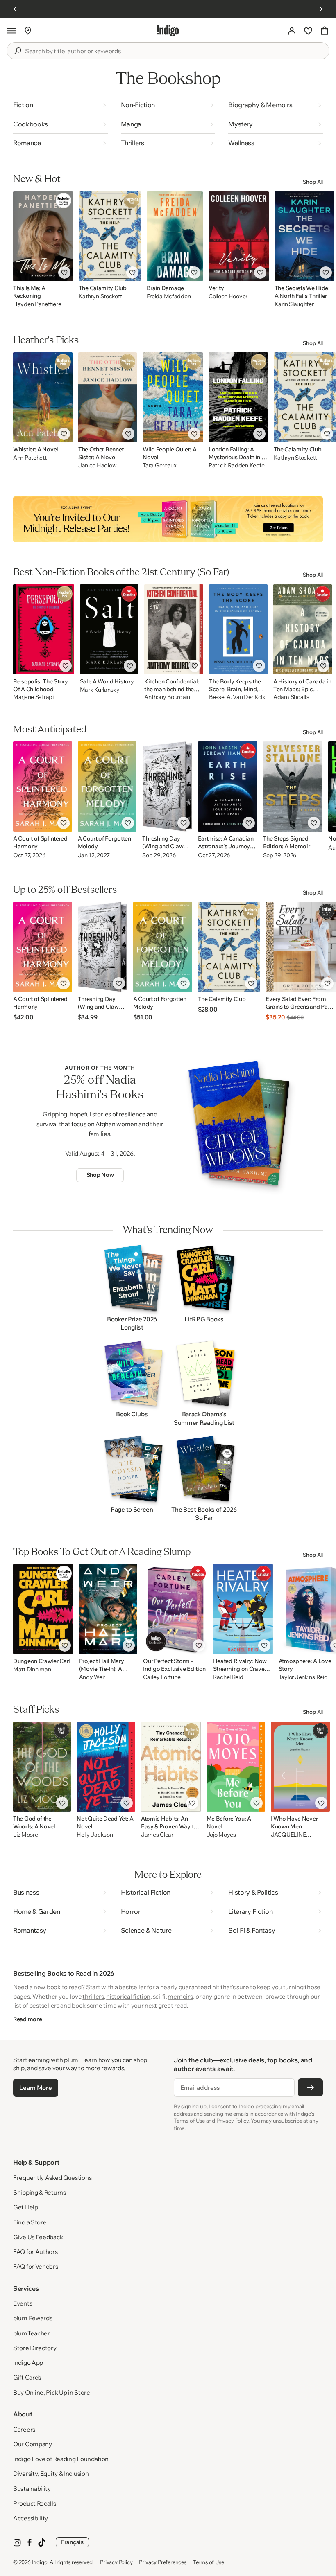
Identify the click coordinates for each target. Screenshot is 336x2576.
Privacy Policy (116, 2562)
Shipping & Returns (40, 2192)
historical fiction (128, 1996)
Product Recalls (35, 2503)
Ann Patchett (30, 458)
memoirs (180, 1996)
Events (23, 2303)
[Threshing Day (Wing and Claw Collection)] (167, 787)
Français (72, 2542)
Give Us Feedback (38, 2237)
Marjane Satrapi (33, 697)
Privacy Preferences (162, 2562)
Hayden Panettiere (37, 304)
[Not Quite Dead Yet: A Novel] (106, 1767)
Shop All (313, 182)
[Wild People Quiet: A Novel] (173, 397)
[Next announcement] (321, 9)
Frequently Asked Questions (52, 2178)
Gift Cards (27, 2377)
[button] (11, 31)
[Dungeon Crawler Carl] (43, 1609)
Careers (24, 2429)
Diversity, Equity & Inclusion (51, 2473)
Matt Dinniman (32, 1669)
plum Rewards (33, 2318)
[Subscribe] (310, 2087)
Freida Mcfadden (169, 296)
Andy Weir (92, 1677)
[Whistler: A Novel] (43, 397)
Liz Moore (25, 1835)
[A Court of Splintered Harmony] (43, 787)
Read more (27, 2019)
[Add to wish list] (64, 273)
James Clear (157, 1835)
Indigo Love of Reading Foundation (61, 2459)
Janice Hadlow (97, 465)
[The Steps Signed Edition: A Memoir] (293, 787)
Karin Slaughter (294, 304)
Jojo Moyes (221, 1835)
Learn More (35, 2088)
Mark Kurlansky (100, 690)
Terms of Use (209, 2562)
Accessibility (31, 2518)
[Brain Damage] (175, 236)
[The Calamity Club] (110, 236)
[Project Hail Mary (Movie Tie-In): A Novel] (108, 1609)
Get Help (26, 2207)
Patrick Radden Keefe (236, 465)
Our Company (33, 2444)
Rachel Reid (228, 1677)
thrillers (93, 1996)
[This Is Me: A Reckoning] (43, 236)
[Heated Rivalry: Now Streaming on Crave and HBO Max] (243, 1609)
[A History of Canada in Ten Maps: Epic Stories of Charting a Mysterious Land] (302, 629)
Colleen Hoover (228, 296)
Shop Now (100, 1175)
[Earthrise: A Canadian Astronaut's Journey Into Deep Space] (228, 787)
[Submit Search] (18, 51)
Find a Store (30, 2222)
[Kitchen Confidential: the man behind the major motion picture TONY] (174, 629)
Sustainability (32, 2489)
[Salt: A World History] (109, 629)
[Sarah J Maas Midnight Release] (168, 519)
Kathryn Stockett (100, 296)
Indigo (40, 2562)
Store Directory (35, 2348)
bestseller (132, 1987)
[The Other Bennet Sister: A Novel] (108, 397)
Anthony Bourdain (167, 697)
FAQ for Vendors (36, 2266)
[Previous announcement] (15, 9)
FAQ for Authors (35, 2252)
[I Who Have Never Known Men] (300, 1767)
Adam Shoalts (291, 697)
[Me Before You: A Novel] (236, 1767)
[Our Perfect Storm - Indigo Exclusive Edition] (175, 1609)
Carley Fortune (162, 1677)
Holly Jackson (95, 1835)
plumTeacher (32, 2333)
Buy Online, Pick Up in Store (52, 2392)
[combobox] (174, 51)
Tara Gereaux (160, 465)
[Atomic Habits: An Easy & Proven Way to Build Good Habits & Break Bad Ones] (171, 1767)
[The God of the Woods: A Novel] (42, 1767)
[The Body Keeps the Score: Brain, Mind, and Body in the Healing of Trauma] (238, 629)
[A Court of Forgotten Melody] (107, 787)
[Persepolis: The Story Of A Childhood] (44, 629)
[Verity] (239, 236)
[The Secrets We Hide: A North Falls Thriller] (305, 236)
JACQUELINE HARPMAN (288, 1835)
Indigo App (28, 2363)
